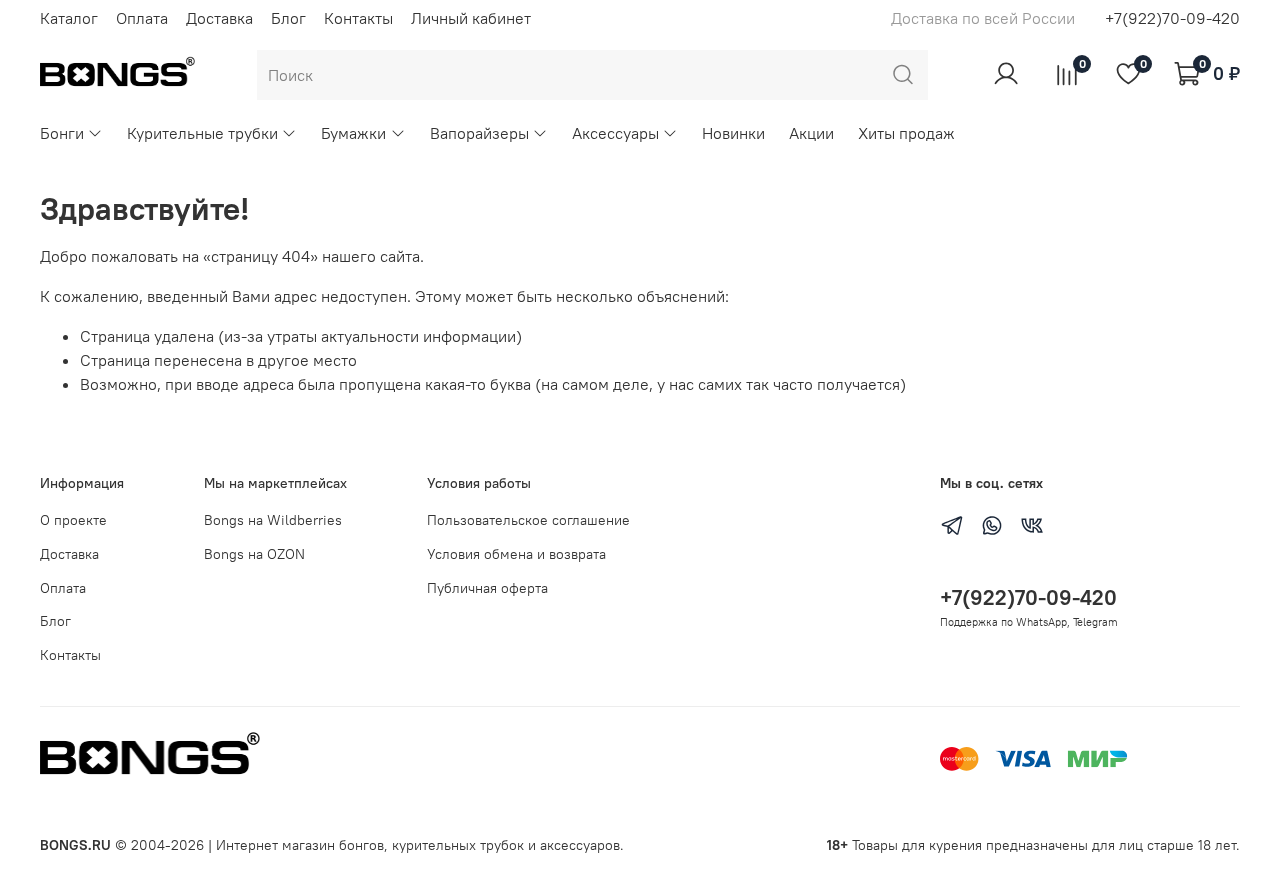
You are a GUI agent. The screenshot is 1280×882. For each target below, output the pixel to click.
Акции (811, 133)
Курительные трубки (202, 133)
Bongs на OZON (254, 554)
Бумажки (353, 133)
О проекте (73, 520)
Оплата (142, 18)
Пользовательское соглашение (528, 520)
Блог (288, 18)
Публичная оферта (487, 588)
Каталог (69, 18)
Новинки (733, 133)
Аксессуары (615, 133)
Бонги (62, 133)
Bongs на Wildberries (273, 520)
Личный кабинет (471, 18)
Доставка (219, 18)
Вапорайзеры (479, 133)
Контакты (358, 18)
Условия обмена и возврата (516, 554)
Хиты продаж (906, 133)
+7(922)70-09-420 (1172, 18)
